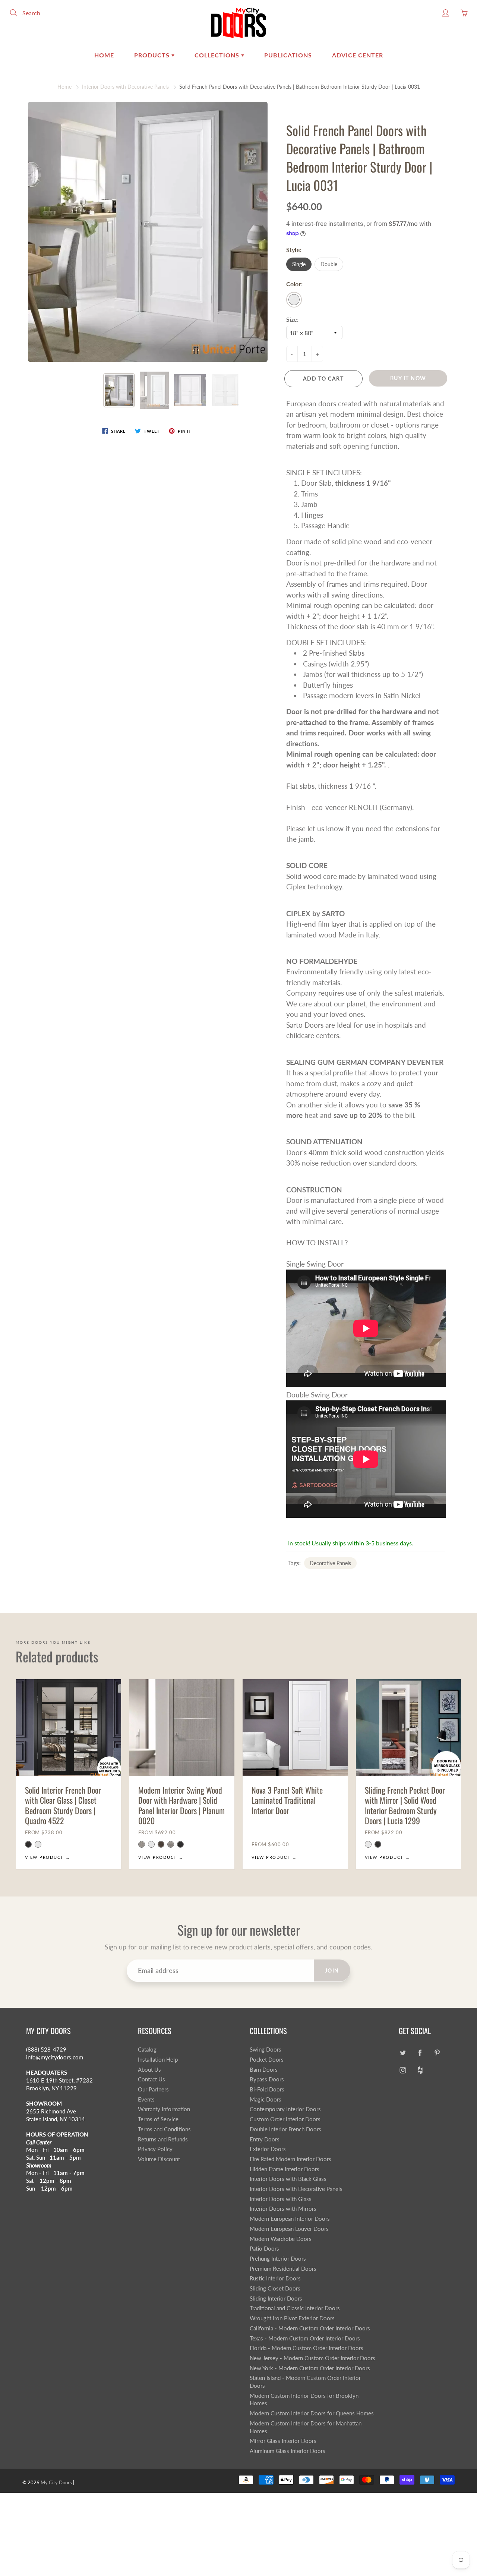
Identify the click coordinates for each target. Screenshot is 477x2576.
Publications (288, 55)
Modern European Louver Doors (289, 2229)
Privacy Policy (155, 2149)
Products (153, 55)
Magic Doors (266, 2099)
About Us (149, 2070)
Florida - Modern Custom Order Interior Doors (307, 2348)
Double (329, 264)
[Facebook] (420, 2052)
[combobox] (314, 332)
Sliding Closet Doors (275, 2288)
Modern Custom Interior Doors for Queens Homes (312, 2413)
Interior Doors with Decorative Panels (125, 87)
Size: (292, 319)
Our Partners (153, 2089)
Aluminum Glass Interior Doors (288, 2451)
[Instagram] (403, 2070)
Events (146, 2099)
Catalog (147, 2050)
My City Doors (56, 2482)
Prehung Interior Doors (278, 2259)
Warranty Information (164, 2109)
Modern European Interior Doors (290, 2219)
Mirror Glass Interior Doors (283, 2441)
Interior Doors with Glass (281, 2199)
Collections (218, 55)
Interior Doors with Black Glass (288, 2179)
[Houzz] (420, 2070)
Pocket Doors (267, 2060)
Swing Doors (266, 2050)
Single (299, 264)
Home (104, 55)
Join (332, 1970)
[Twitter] (403, 2052)
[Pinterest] (437, 2052)
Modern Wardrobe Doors (281, 2239)
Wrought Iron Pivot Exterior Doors (292, 2318)
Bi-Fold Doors (267, 2089)
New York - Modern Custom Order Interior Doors (310, 2368)
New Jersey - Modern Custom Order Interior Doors (312, 2358)
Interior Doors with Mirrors (283, 2209)
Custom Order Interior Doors (285, 2119)
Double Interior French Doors (285, 2129)
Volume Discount (159, 2159)
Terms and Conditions (164, 2129)
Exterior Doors (268, 2149)
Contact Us (151, 2079)
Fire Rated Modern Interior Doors (290, 2159)
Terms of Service (158, 2119)
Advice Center (358, 55)
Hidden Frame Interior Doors (285, 2169)
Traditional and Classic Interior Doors (295, 2308)
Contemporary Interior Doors (285, 2109)
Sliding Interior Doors (276, 2298)
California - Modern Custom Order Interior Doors (310, 2328)
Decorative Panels (330, 1563)
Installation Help (158, 2060)
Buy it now (408, 378)
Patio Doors (264, 2249)
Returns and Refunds (163, 2139)
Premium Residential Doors (283, 2269)
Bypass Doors (267, 2079)
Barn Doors (264, 2070)
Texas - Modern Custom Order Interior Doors (305, 2338)
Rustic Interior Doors (275, 2278)
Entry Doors (265, 2139)
